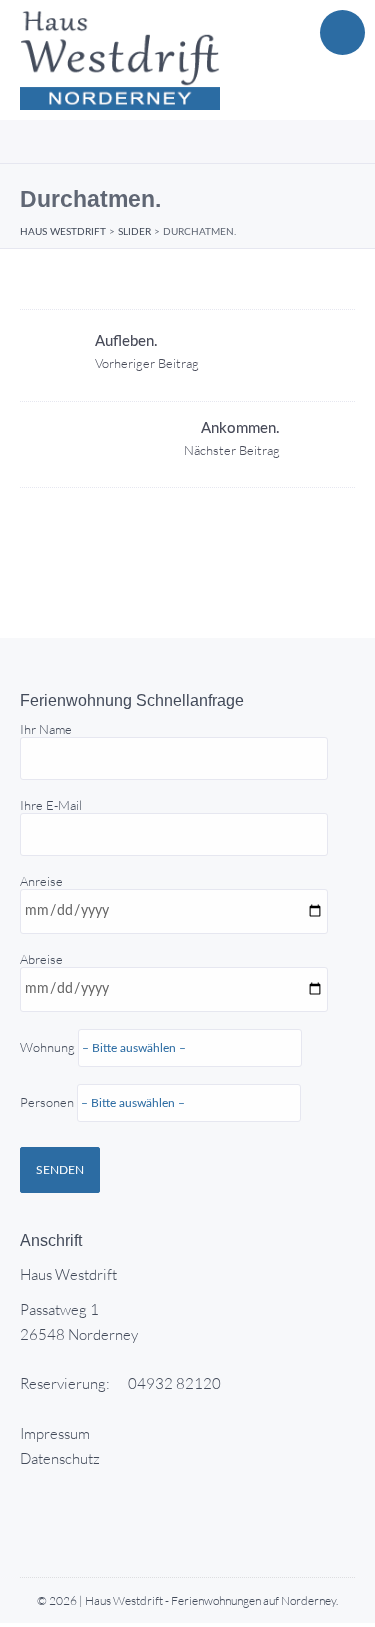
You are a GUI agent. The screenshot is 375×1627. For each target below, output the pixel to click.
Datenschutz (60, 1458)
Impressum (55, 1433)
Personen (48, 1102)
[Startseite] (120, 60)
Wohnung (49, 1074)
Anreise (49, 991)
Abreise (49, 1030)
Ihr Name (46, 729)
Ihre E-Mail (51, 805)
